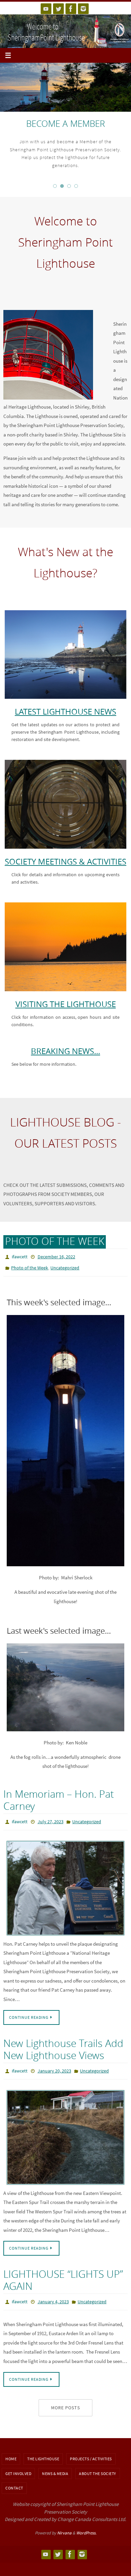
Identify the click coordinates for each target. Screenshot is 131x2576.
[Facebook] (71, 9)
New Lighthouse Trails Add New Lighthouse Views (63, 2045)
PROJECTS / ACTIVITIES (91, 2451)
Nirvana (64, 2525)
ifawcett (20, 1256)
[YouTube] (46, 9)
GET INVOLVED (18, 2466)
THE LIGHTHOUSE (43, 2451)
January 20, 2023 (54, 2066)
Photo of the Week (30, 1266)
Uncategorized (65, 1266)
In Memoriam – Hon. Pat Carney (59, 1797)
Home (11, 2451)
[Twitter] (58, 9)
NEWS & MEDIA (55, 2466)
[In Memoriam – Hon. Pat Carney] (65, 1883)
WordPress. (86, 2525)
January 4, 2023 (53, 2295)
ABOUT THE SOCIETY (98, 2466)
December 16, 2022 (56, 1256)
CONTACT (14, 2480)
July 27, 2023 (51, 1818)
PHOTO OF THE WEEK (55, 1241)
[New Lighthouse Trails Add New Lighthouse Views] (65, 2131)
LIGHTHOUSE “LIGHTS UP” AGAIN (63, 2274)
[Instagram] (83, 9)
